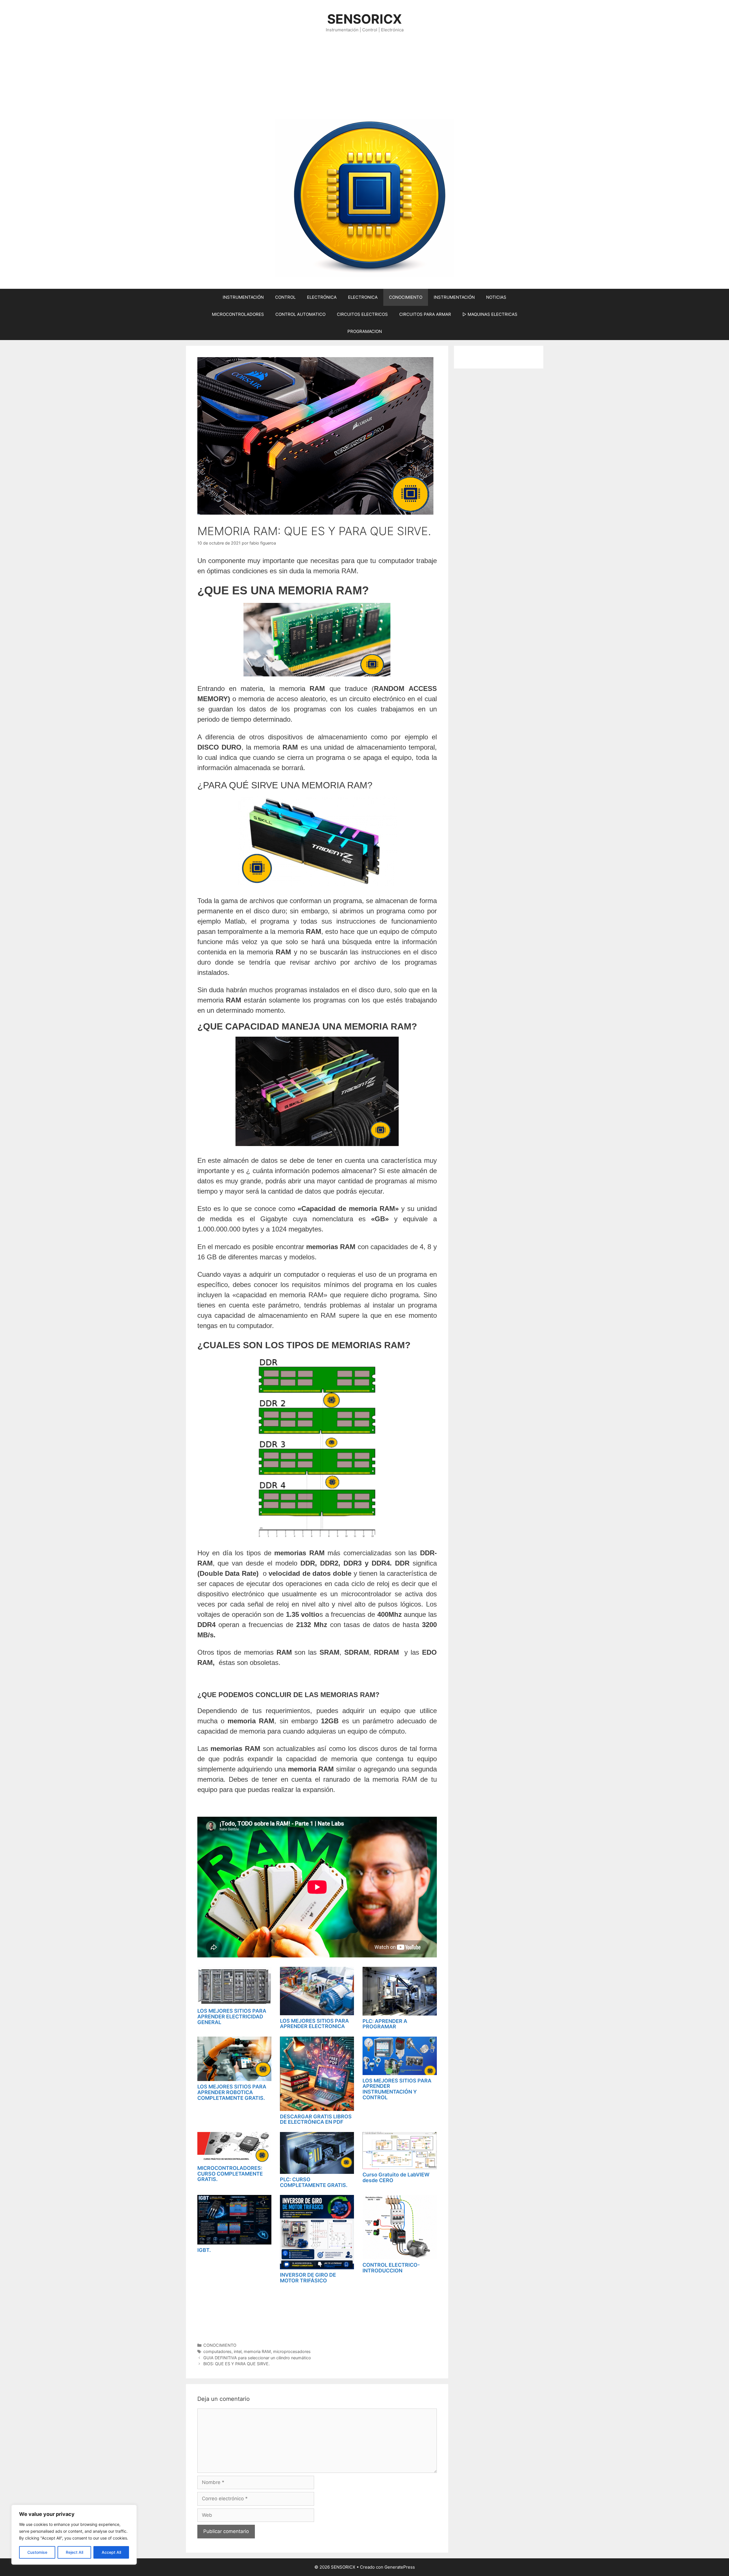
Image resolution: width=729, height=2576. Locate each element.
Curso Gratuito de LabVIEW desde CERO (396, 2177)
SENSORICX (364, 19)
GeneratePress (400, 2567)
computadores (217, 2351)
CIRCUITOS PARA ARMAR (425, 314)
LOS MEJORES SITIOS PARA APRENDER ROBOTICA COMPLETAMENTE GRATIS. (232, 2092)
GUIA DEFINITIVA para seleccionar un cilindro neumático (257, 2358)
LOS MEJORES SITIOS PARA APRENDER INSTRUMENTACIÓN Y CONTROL (397, 2089)
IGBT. (204, 2250)
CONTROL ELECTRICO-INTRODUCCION (391, 2268)
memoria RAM (257, 2351)
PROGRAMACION (365, 331)
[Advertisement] (364, 76)
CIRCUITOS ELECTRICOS (362, 314)
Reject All (74, 2552)
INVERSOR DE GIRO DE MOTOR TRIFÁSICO (308, 2278)
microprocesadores (292, 2351)
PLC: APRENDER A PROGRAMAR (385, 2024)
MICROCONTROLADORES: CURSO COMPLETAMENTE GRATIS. (230, 2174)
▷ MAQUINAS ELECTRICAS (490, 314)
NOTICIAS (496, 297)
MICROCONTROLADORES (238, 314)
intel (238, 2351)
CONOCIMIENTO (406, 297)
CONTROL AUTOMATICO (300, 314)
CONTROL (285, 297)
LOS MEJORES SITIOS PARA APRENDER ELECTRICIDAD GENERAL (232, 2017)
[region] (74, 2535)
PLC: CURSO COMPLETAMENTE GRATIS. (314, 2182)
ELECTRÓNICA (322, 297)
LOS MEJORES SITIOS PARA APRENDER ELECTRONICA (314, 2024)
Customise (37, 2552)
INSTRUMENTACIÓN (243, 297)
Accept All (111, 2552)
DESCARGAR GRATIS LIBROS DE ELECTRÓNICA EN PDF (316, 2119)
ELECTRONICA (363, 297)
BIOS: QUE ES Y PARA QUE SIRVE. (236, 2364)
